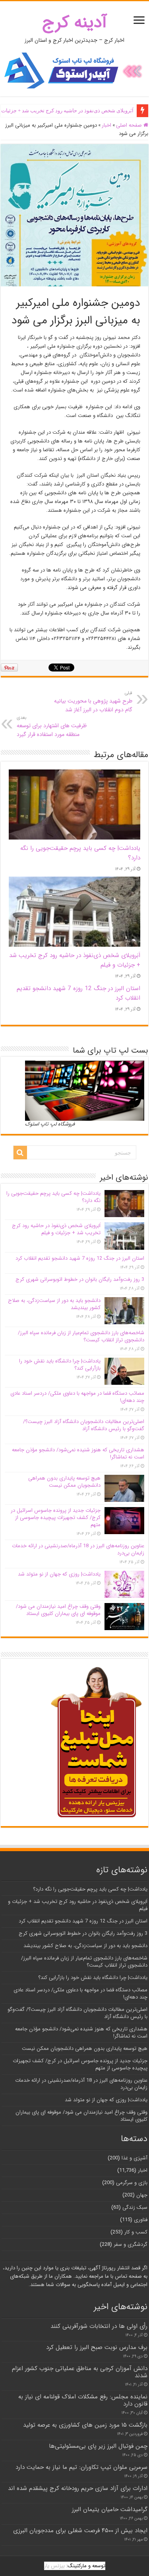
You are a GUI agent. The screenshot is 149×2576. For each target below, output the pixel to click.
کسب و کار (136, 2232)
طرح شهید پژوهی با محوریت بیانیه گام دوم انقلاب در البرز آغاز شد (93, 702)
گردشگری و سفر (131, 2244)
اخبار (106, 125)
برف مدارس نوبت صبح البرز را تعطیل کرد (97, 2347)
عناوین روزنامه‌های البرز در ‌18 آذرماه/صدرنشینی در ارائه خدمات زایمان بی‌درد (78, 1549)
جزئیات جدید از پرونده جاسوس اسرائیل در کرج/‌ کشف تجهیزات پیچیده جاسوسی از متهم (56, 1518)
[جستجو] (20, 1153)
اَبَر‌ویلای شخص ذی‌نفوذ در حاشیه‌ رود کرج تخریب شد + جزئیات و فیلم (56, 1229)
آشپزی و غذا (134, 2158)
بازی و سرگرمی (132, 2183)
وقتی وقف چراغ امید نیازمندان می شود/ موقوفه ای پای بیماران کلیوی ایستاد (58, 1610)
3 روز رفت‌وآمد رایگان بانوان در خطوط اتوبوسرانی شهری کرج (80, 1279)
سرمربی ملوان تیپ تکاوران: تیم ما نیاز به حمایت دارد (81, 2467)
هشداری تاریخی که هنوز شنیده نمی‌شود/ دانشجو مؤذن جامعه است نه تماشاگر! (78, 1453)
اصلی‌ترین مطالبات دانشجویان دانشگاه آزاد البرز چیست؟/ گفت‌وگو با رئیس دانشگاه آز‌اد (84, 1425)
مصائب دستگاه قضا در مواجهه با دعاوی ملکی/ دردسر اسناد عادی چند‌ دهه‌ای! (77, 1397)
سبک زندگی (135, 2207)
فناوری (141, 2220)
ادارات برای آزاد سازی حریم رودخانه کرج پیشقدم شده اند (78, 2488)
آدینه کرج (74, 23)
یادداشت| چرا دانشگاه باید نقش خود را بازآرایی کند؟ (60, 1365)
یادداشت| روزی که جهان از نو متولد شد (59, 1574)
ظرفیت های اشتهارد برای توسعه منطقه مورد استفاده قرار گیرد (52, 726)
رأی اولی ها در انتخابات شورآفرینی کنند (99, 2326)
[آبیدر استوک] (75, 70)
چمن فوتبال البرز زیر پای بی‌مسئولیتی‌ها (98, 2446)
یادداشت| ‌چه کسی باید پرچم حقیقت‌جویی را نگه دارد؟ (53, 1197)
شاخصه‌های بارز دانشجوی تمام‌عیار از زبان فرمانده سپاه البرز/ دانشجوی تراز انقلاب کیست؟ (81, 1336)
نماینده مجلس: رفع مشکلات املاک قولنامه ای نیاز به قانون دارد (83, 2400)
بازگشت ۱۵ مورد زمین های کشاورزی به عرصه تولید (85, 2425)
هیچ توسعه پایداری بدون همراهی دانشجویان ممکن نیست (64, 1482)
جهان (142, 2195)
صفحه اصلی (130, 125)
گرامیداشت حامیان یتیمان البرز (110, 2509)
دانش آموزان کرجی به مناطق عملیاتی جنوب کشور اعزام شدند (80, 2372)
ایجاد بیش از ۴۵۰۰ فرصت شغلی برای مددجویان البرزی (80, 2531)
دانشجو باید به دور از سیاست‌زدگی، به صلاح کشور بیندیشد (54, 1304)
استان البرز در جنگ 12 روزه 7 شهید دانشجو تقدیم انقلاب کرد (80, 1258)
